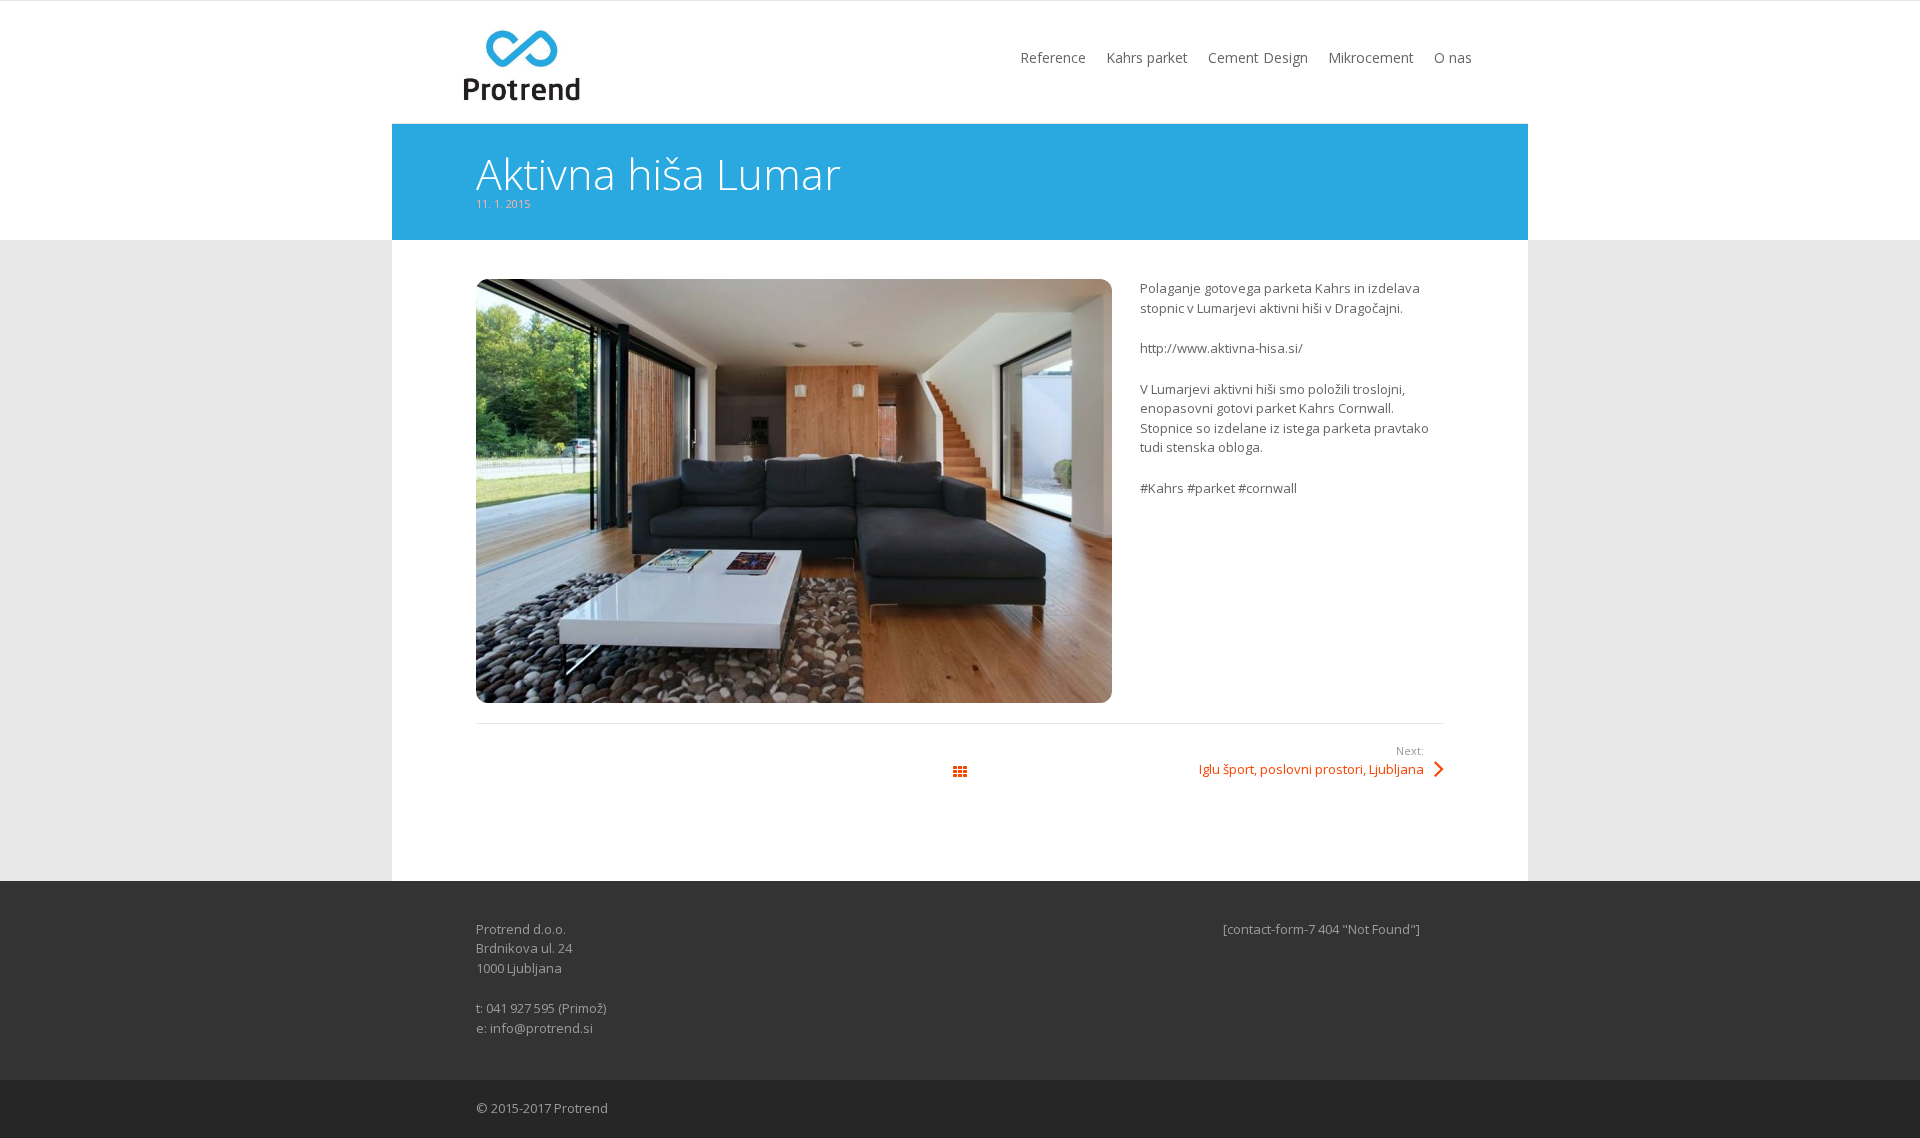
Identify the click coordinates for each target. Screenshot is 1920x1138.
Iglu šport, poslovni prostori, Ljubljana (1311, 769)
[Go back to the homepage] (523, 62)
